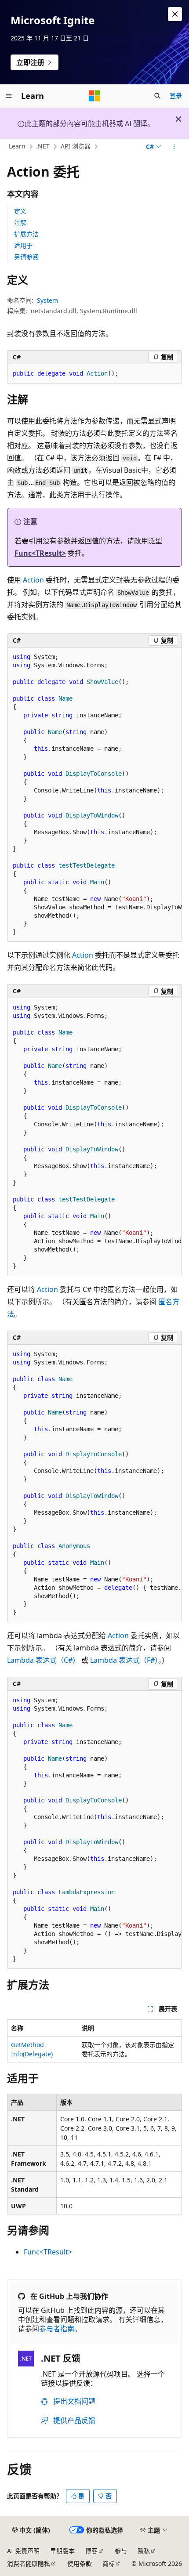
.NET (43, 147)
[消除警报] (175, 14)
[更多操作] (174, 147)
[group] (94, 795)
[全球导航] (9, 96)
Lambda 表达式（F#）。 (126, 1660)
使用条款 (80, 2563)
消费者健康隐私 (29, 2563)
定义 (20, 211)
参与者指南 (57, 2329)
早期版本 (62, 2551)
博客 (91, 2551)
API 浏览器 (76, 147)
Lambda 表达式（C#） (43, 1660)
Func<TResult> (40, 553)
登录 (176, 96)
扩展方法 (26, 234)
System (47, 300)
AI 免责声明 (23, 2551)
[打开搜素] (157, 96)
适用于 (23, 245)
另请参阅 (26, 257)
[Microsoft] (94, 96)
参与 (121, 2551)
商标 (109, 2563)
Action (33, 580)
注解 (20, 223)
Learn (17, 147)
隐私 (144, 2551)
